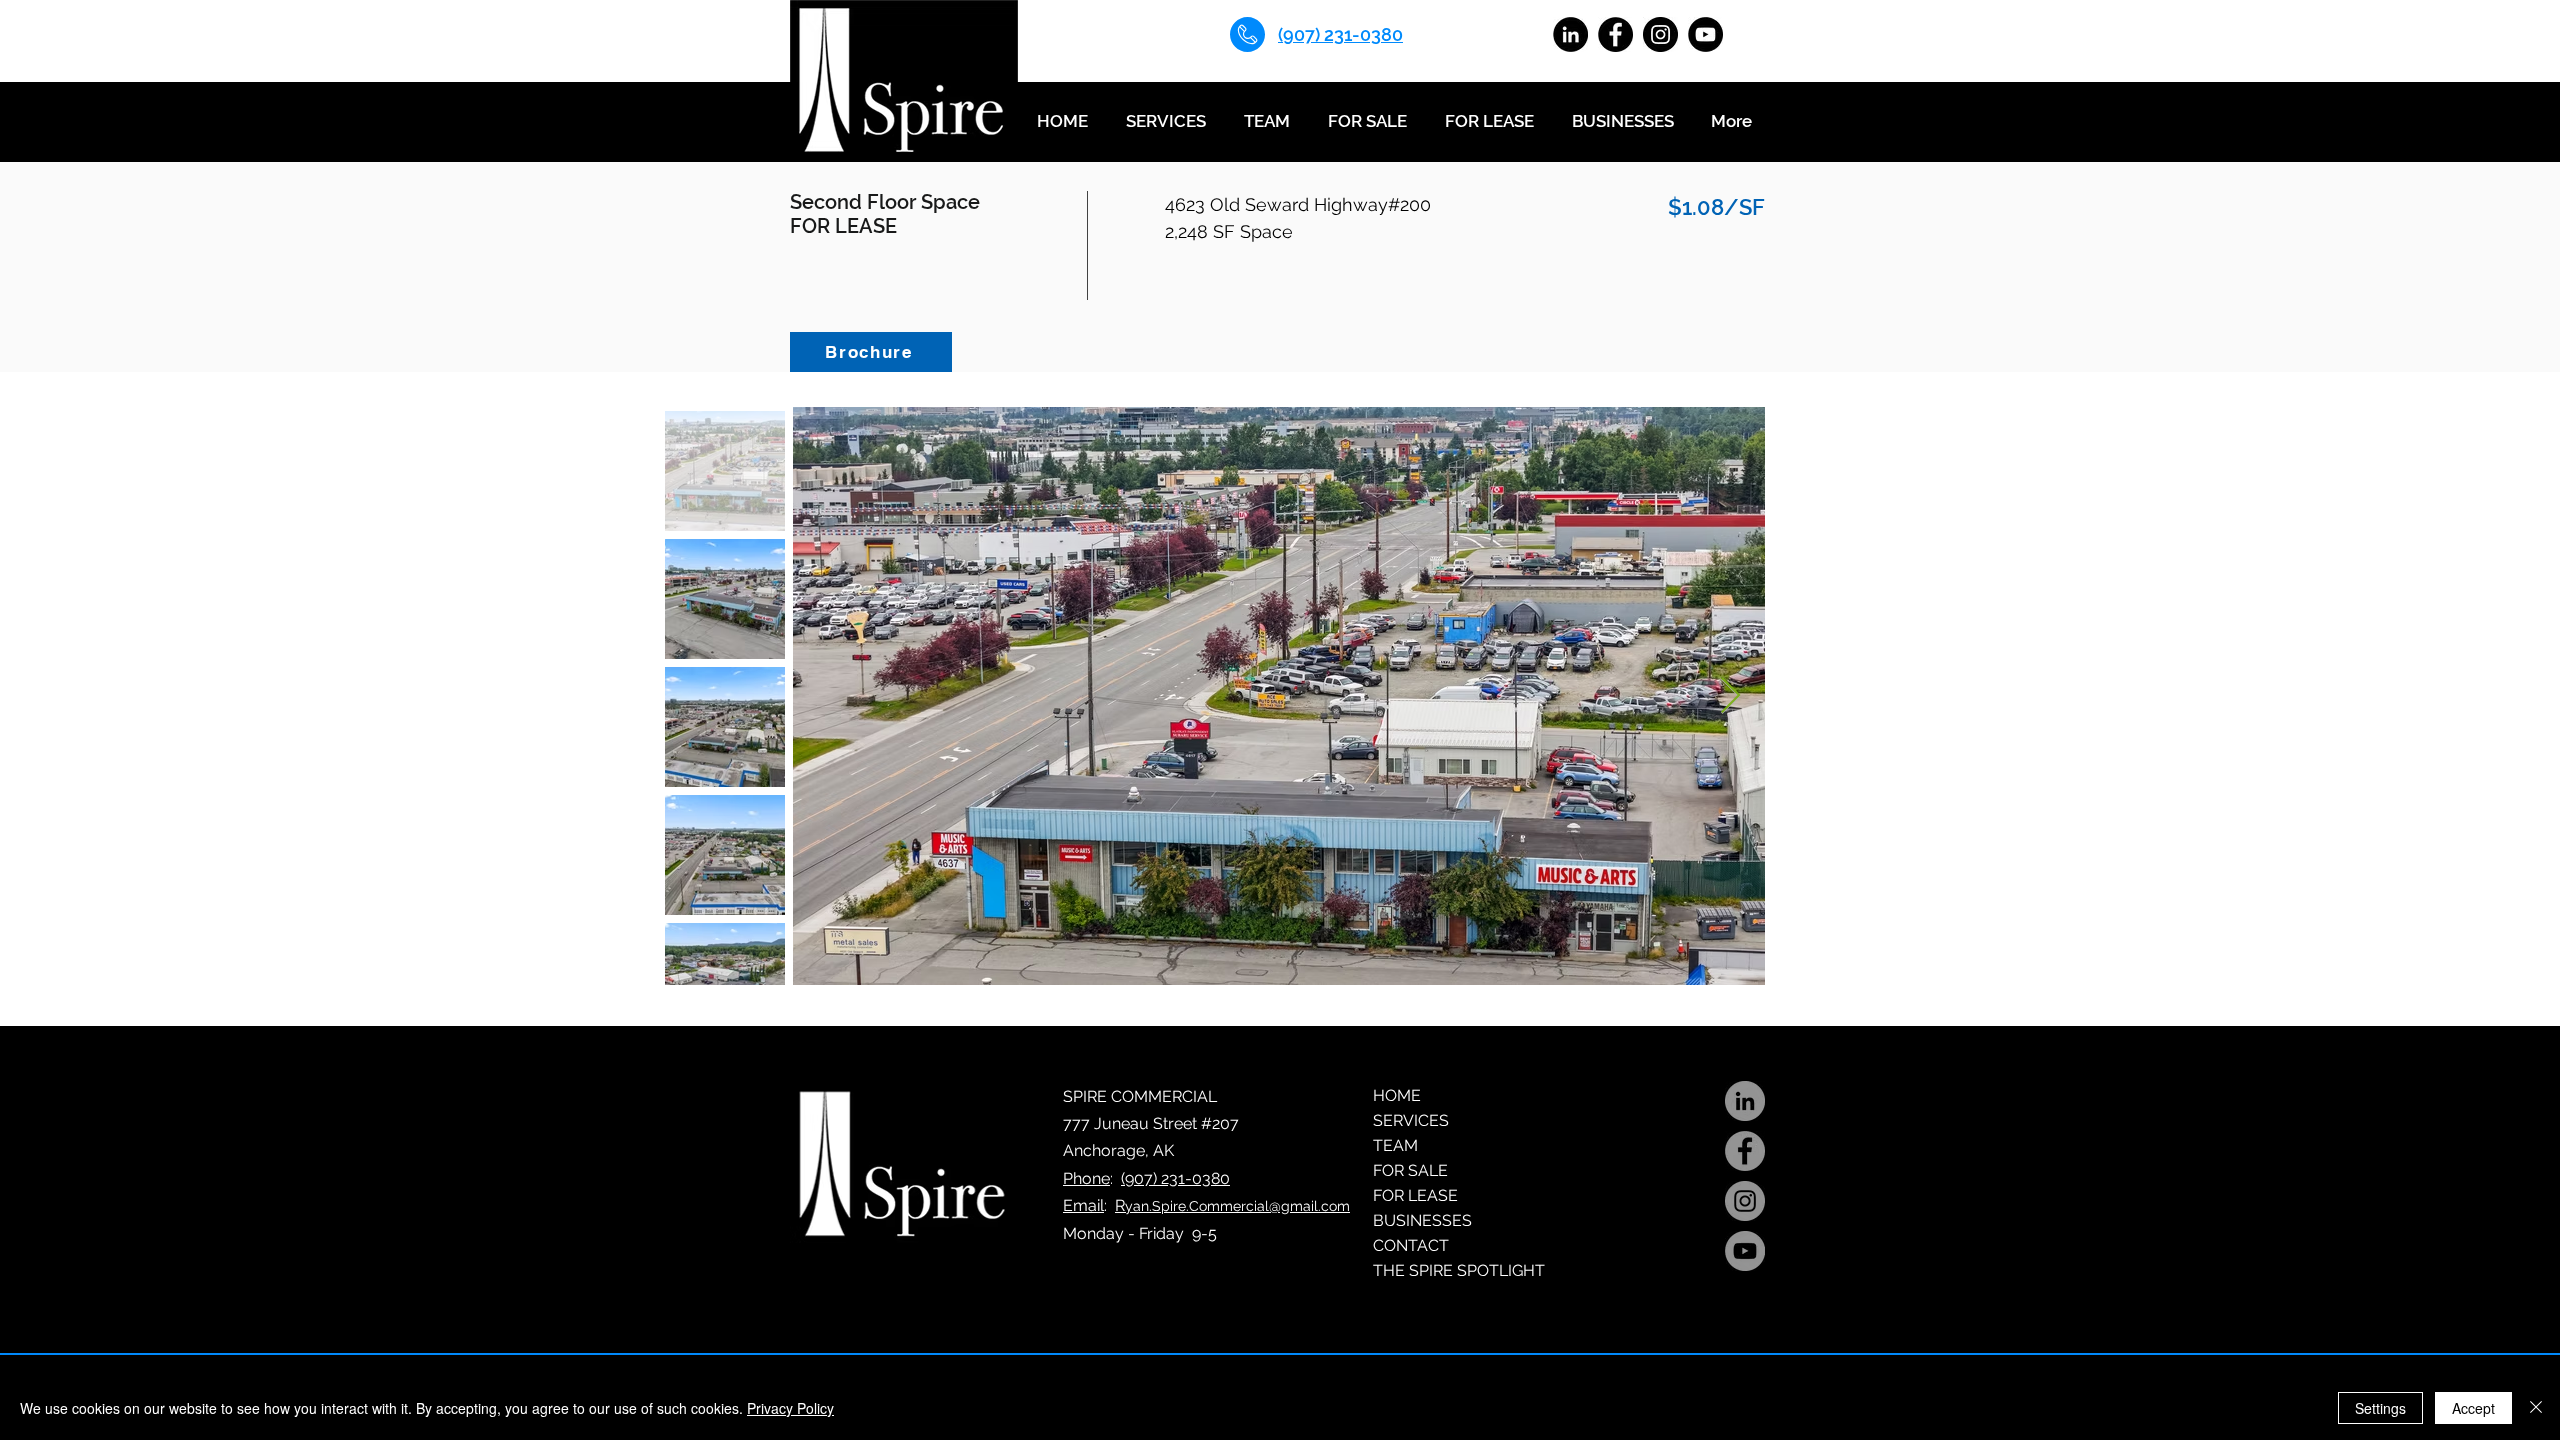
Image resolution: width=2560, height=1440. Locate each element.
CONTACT (1411, 1245)
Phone (1086, 1178)
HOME (1397, 1095)
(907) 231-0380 (1175, 1178)
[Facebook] (1615, 34)
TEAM (1395, 1145)
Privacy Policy (790, 1408)
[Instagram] (1660, 34)
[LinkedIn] (1570, 34)
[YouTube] (1705, 34)
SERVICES (1411, 1120)
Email (1083, 1205)
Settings (2380, 1408)
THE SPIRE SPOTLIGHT (1459, 1270)
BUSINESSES (1422, 1220)
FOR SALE (1410, 1170)
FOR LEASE (1415, 1195)
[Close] (2536, 1408)
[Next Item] (1730, 696)
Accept (2473, 1408)
